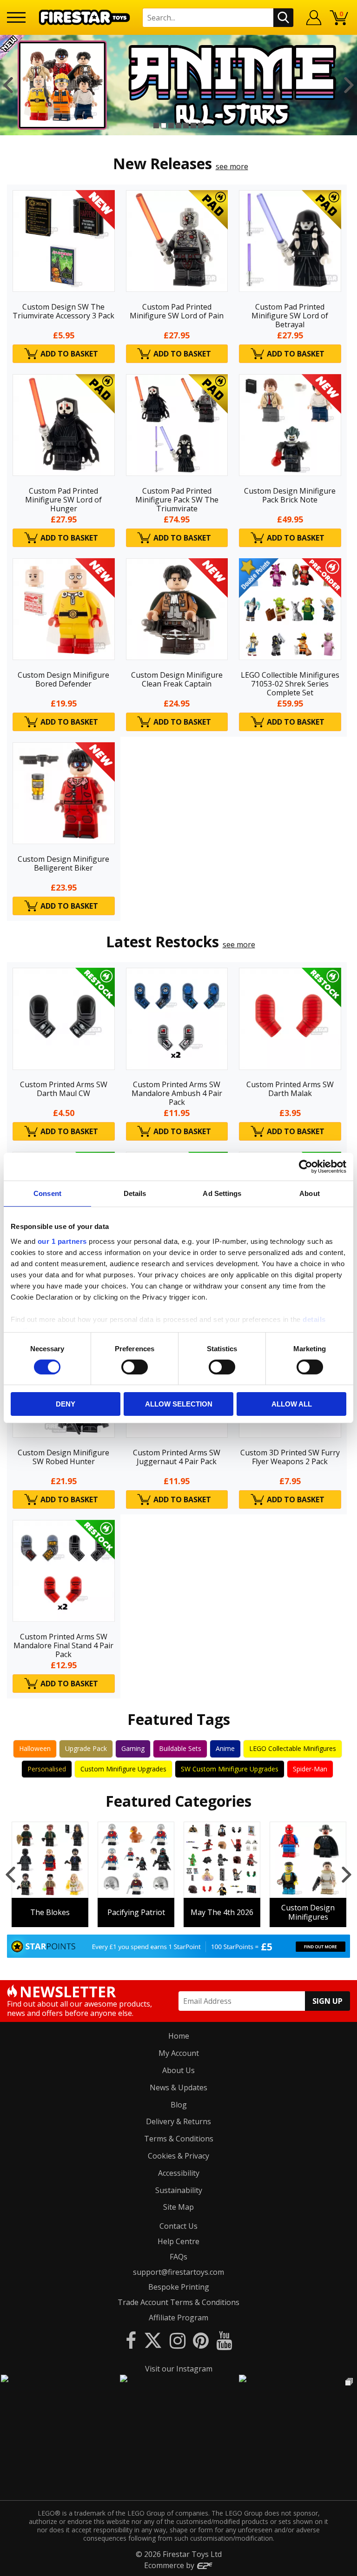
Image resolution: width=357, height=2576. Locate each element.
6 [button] (193, 125)
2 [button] (164, 125)
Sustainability (179, 2190)
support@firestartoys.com (178, 2272)
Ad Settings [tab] (222, 1193)
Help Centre (178, 2241)
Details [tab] (135, 1193)
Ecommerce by (170, 2565)
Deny (66, 1404)
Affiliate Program (178, 2318)
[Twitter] (153, 2340)
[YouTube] (224, 2340)
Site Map (178, 2207)
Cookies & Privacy (178, 2156)
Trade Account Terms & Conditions (178, 2302)
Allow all (292, 1404)
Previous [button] (8, 85)
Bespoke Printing (179, 2287)
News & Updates (178, 2087)
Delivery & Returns (178, 2121)
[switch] (135, 1367)
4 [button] (178, 125)
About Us (178, 2070)
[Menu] (16, 17)
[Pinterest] (201, 2340)
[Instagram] (178, 2340)
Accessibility (179, 2173)
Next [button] (349, 85)
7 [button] (201, 125)
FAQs (178, 2257)
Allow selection (179, 1404)
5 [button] (186, 125)
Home (179, 2036)
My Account (179, 2053)
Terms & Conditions (179, 2139)
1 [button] (156, 125)
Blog (179, 2105)
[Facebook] (131, 2340)
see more (232, 166)
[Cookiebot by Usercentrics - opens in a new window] (306, 1167)
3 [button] (171, 125)
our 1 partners (62, 1241)
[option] (178, 85)
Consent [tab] (47, 1193)
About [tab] (310, 1193)
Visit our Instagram (179, 2369)
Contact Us (178, 2226)
